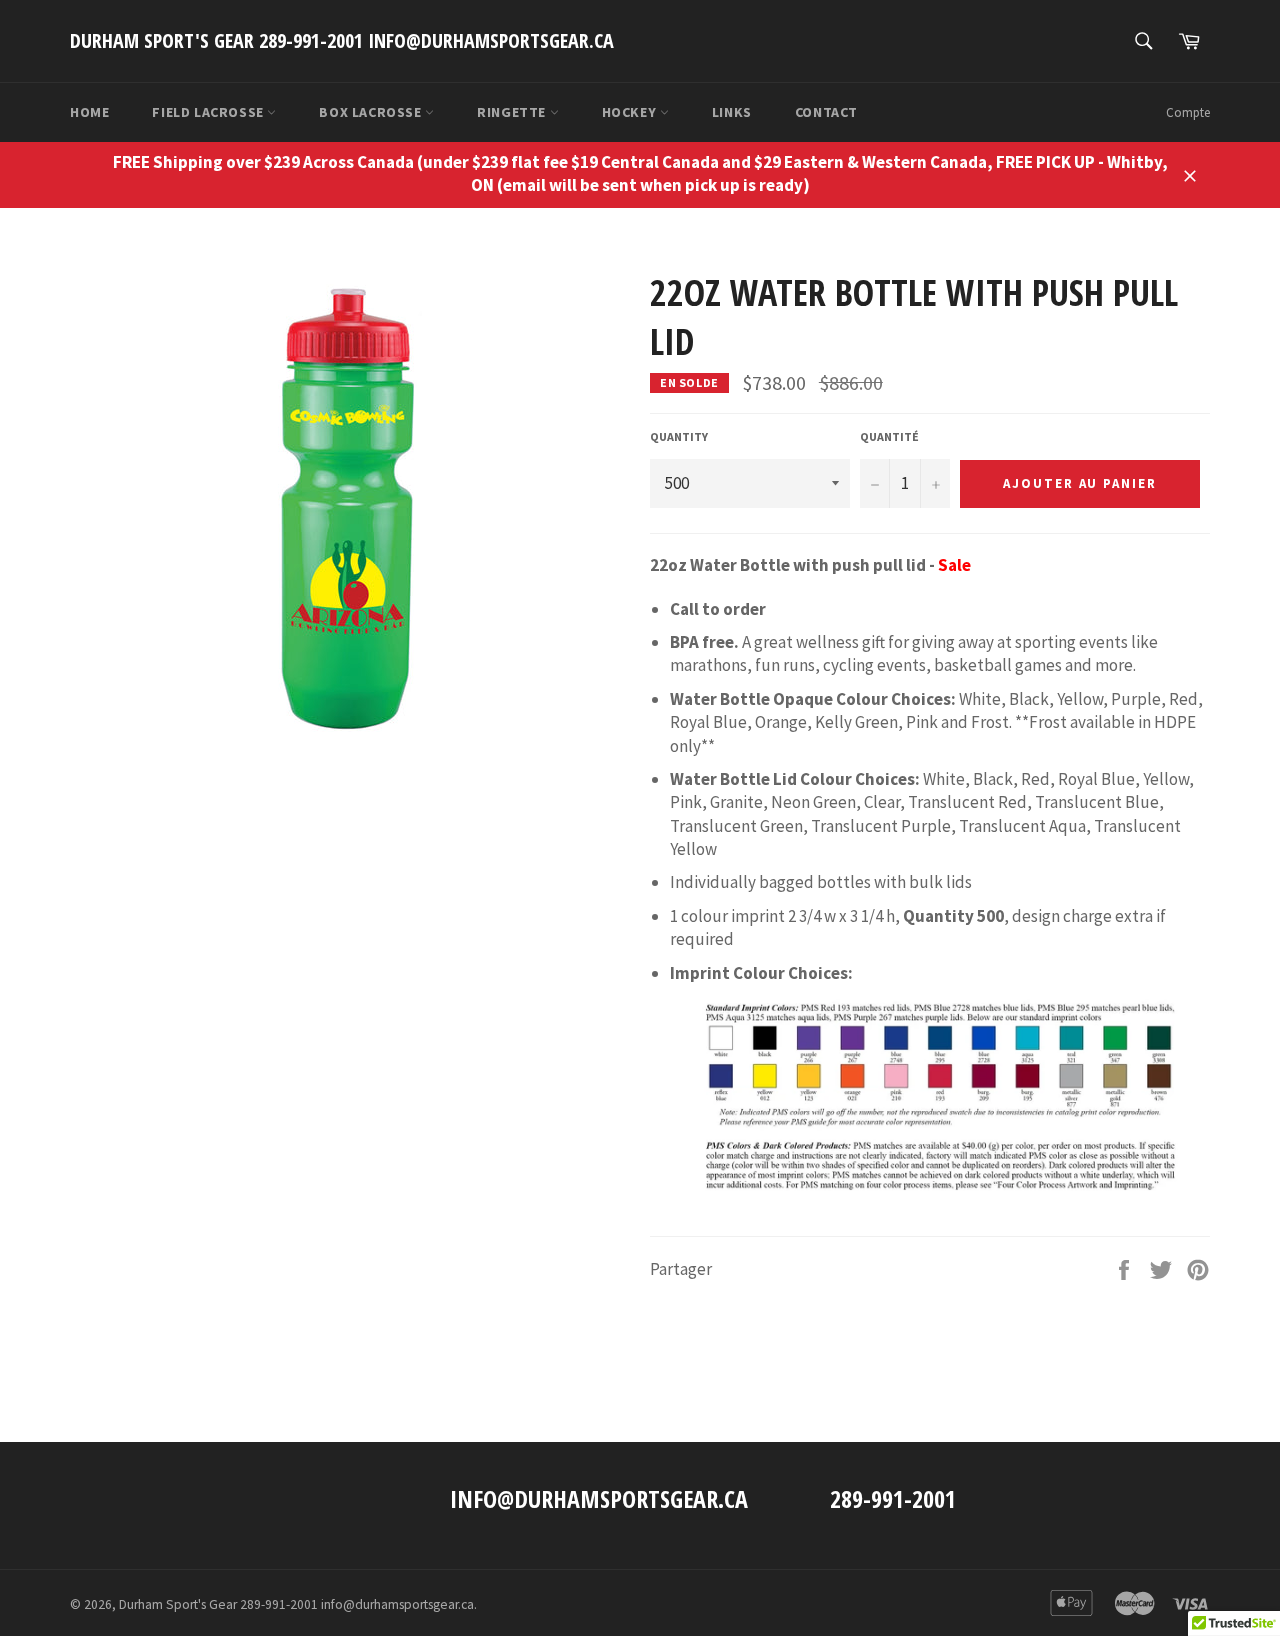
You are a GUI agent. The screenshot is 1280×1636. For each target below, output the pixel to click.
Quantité (889, 436)
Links (732, 112)
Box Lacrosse (372, 112)
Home (89, 112)
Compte (1188, 112)
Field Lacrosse (209, 112)
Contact (826, 112)
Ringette (513, 112)
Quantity (679, 436)
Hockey (631, 112)
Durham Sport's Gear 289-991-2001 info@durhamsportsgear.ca (342, 40)
